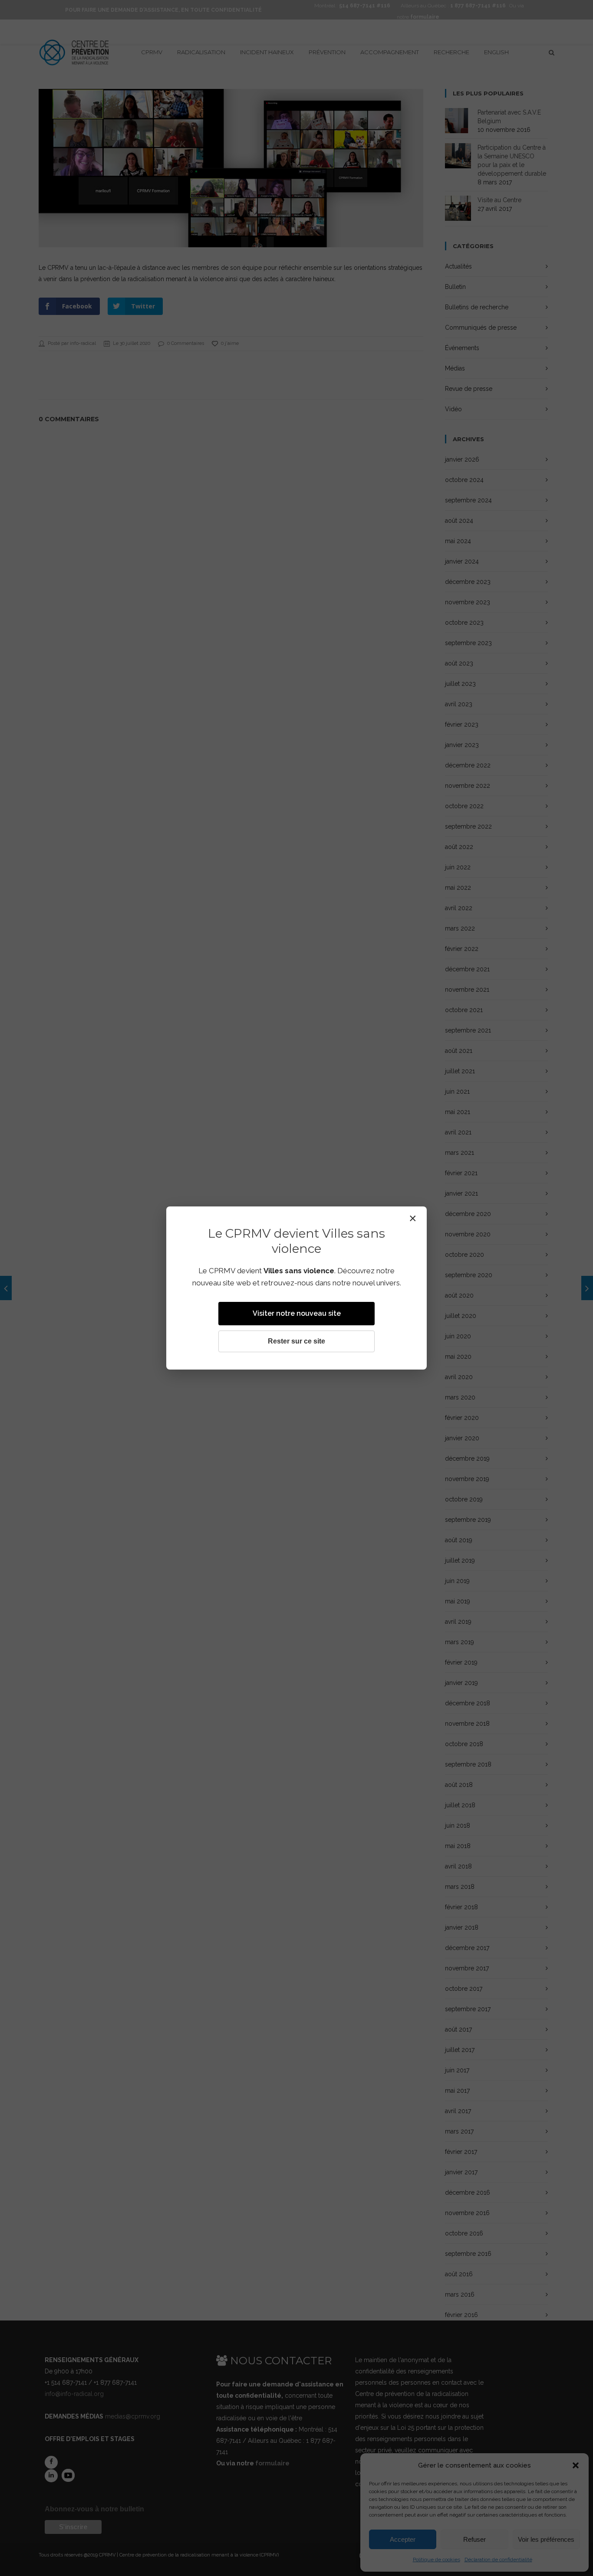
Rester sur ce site (296, 1341)
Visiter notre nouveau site (297, 1313)
